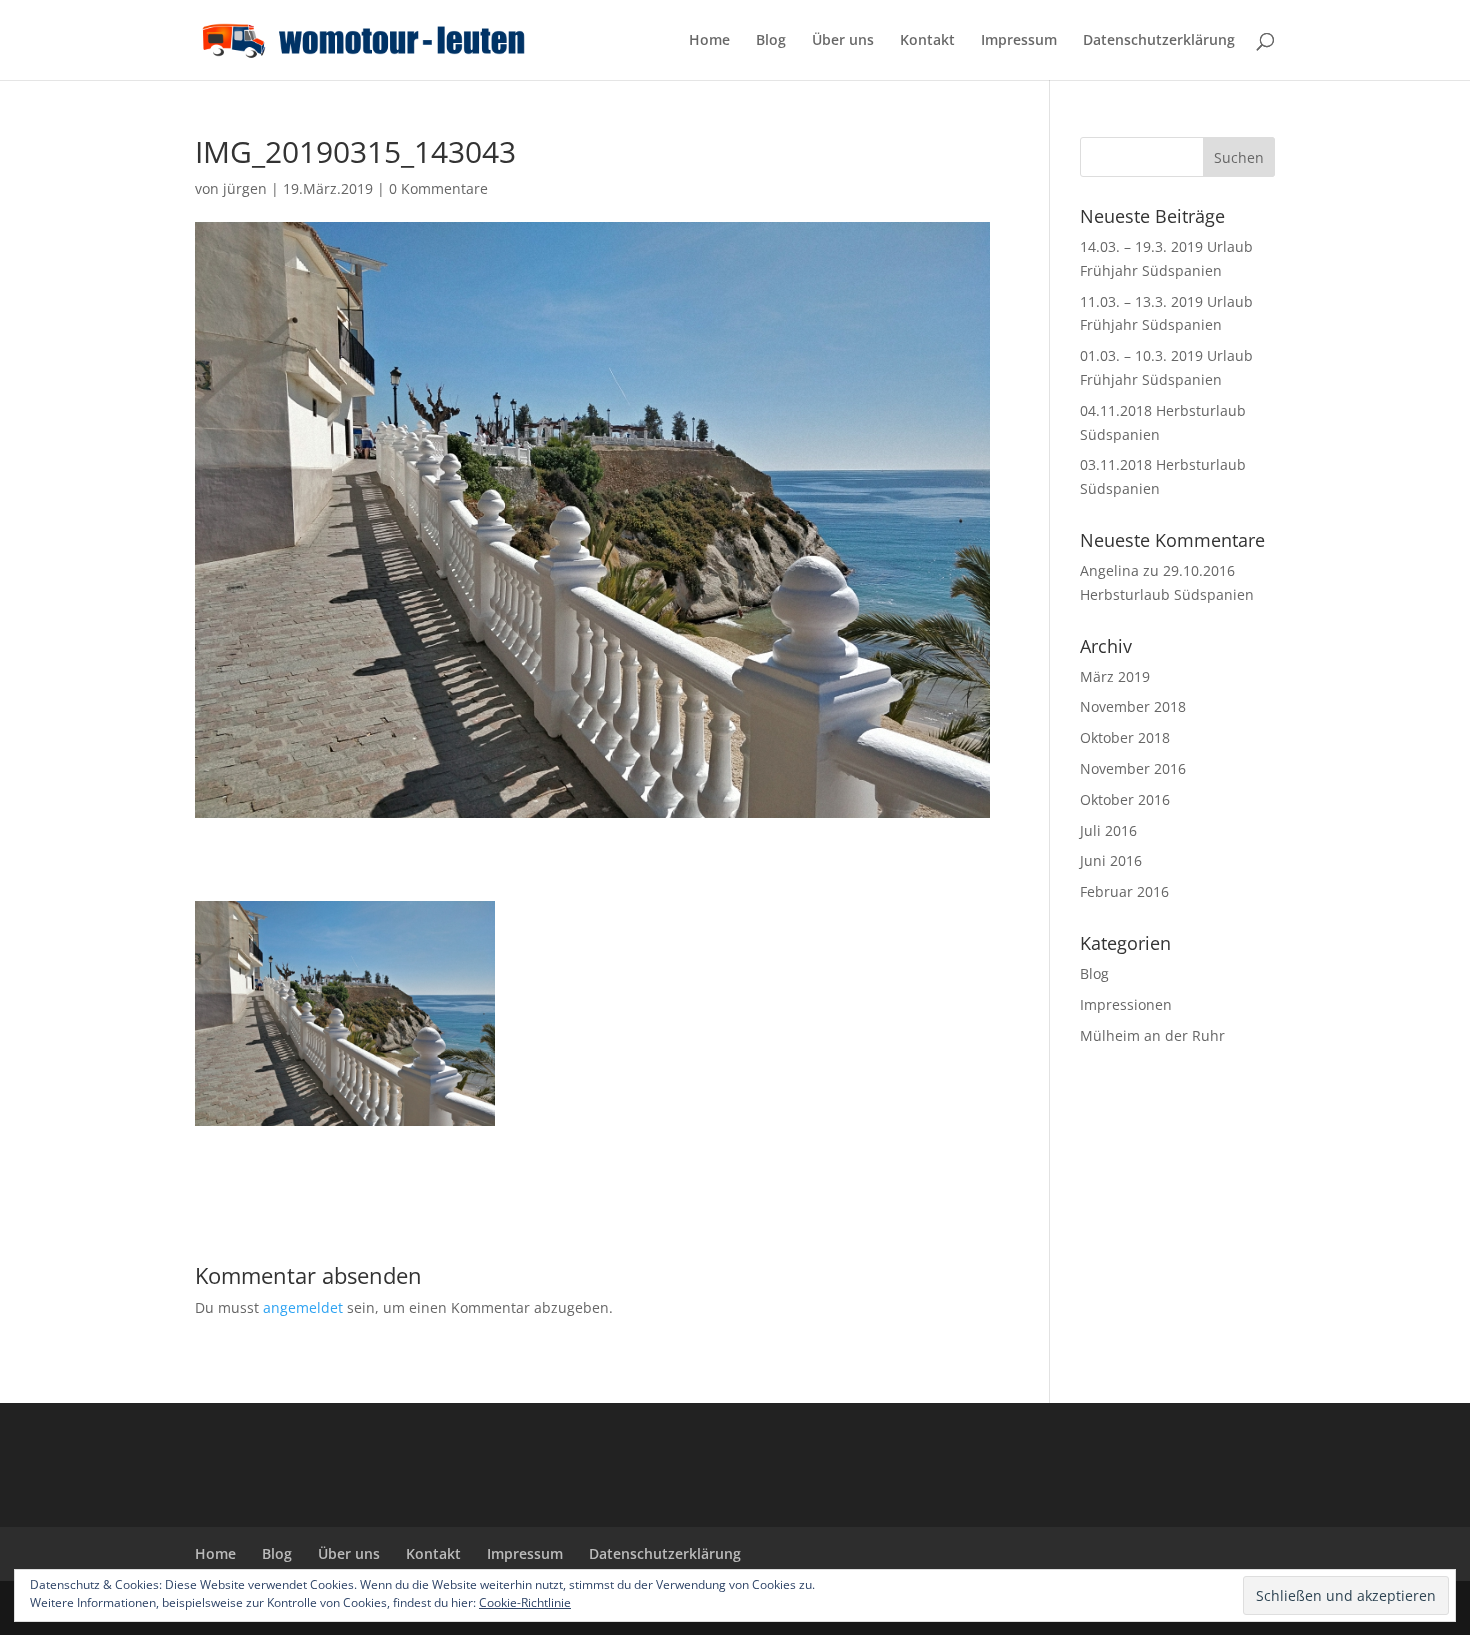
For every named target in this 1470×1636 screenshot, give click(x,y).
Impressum (1019, 41)
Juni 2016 (1111, 860)
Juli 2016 (1108, 830)
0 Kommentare (438, 188)
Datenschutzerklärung (1159, 41)
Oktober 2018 (1125, 737)
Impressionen (1126, 1004)
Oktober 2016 (1125, 799)
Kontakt (927, 41)
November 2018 (1133, 706)
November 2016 (1133, 768)
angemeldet (303, 1307)
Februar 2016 (1124, 891)
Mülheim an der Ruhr (1152, 1035)
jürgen (245, 188)
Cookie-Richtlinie (525, 1602)
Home (709, 41)
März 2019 (1115, 676)
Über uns (843, 41)
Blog (771, 41)
